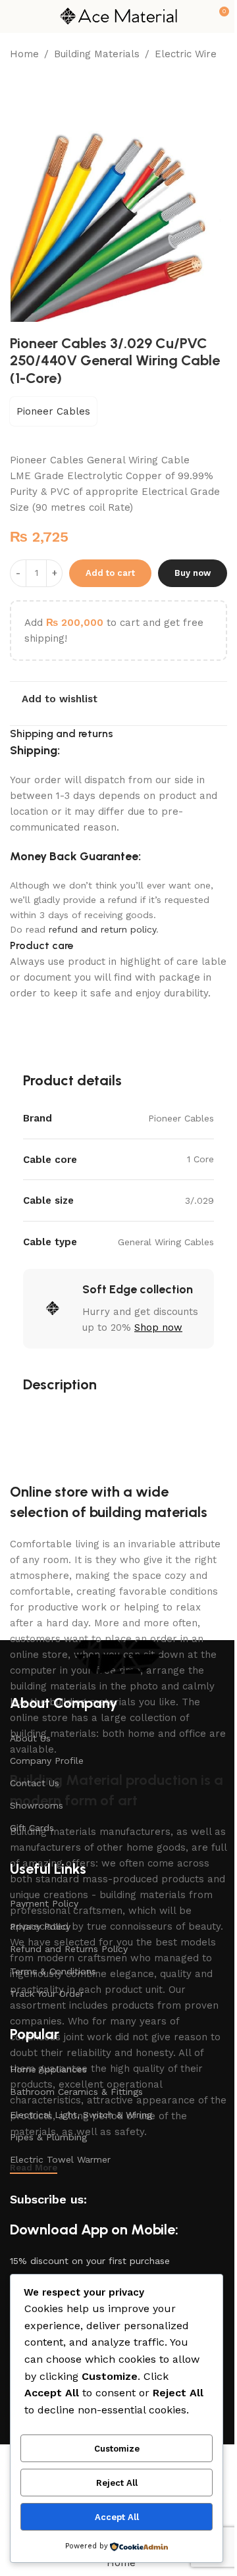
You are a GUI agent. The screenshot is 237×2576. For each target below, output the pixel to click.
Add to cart (110, 573)
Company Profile (47, 1761)
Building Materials (97, 54)
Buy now (193, 573)
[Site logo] (118, 16)
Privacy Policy (40, 1926)
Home (24, 54)
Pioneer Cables (53, 411)
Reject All (117, 2483)
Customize (117, 2449)
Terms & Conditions (53, 1971)
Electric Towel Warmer (60, 2159)
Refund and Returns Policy (69, 1949)
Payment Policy (44, 1903)
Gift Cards (32, 1828)
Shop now (158, 1327)
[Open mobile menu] (15, 16)
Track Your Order (47, 1994)
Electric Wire (186, 54)
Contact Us (35, 1783)
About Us (30, 1738)
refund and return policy (102, 929)
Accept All (117, 2517)
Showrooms (37, 1805)
